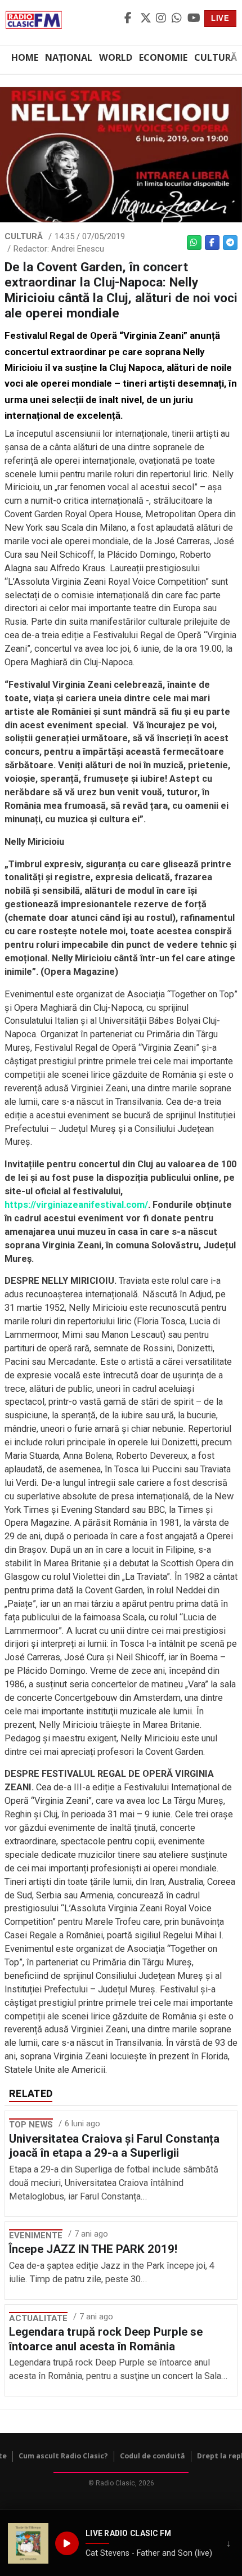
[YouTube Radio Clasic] (194, 19)
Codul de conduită (153, 2456)
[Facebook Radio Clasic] (131, 19)
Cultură (216, 57)
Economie (163, 57)
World (116, 57)
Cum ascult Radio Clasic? (63, 2456)
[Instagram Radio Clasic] (162, 19)
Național (69, 57)
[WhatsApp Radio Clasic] (178, 19)
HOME (25, 57)
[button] (28, 2543)
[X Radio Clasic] (146, 19)
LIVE (220, 18)
